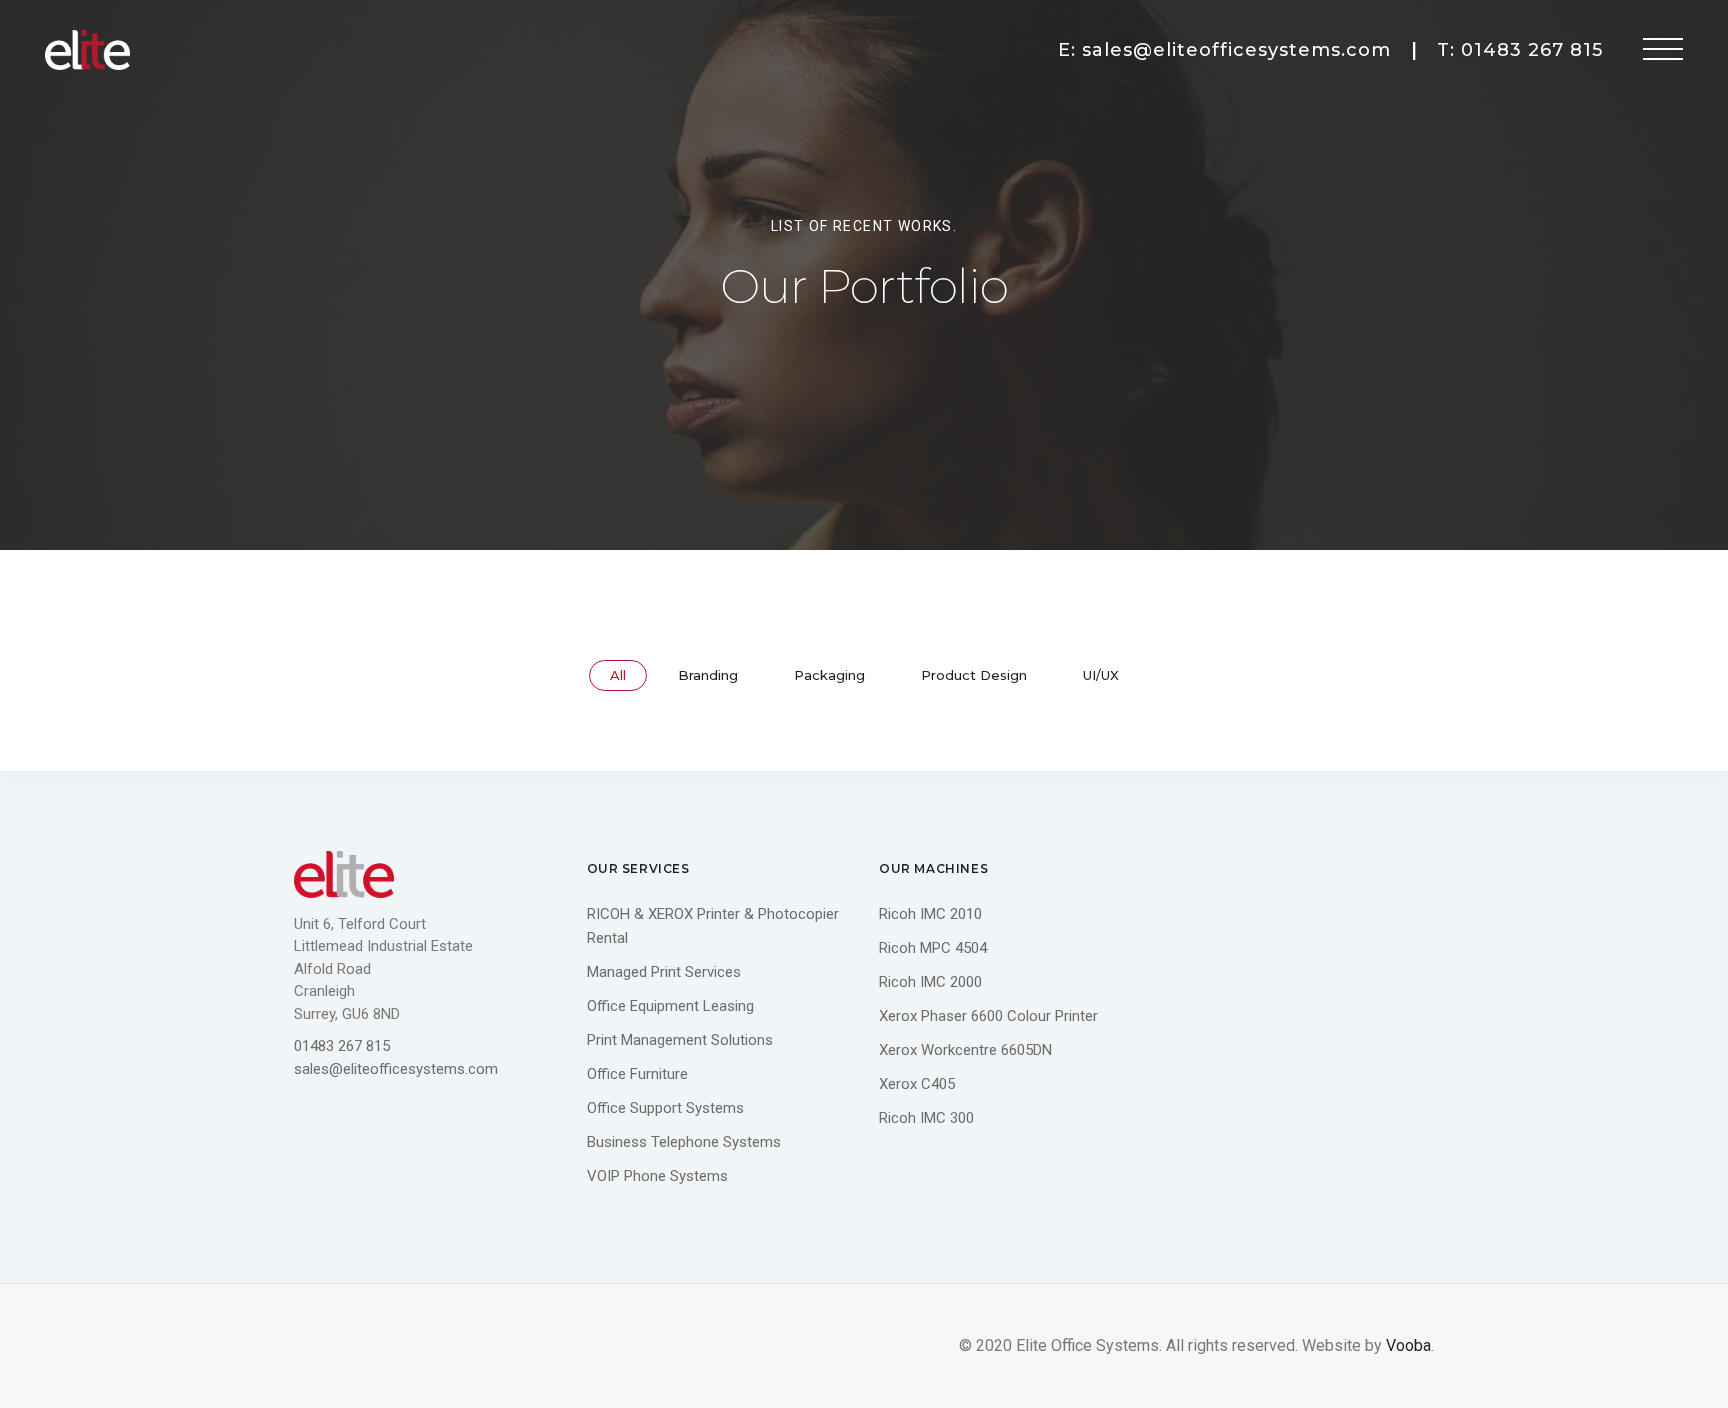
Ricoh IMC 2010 (930, 914)
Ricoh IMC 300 (926, 1118)
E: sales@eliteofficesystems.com (1224, 50)
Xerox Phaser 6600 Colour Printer (988, 1016)
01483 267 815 (342, 1046)
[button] (1663, 50)
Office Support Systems (665, 1108)
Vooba (1408, 1345)
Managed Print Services (664, 972)
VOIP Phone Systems (657, 1176)
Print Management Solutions (680, 1040)
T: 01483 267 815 (1520, 50)
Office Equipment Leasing (670, 1006)
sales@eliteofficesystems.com (396, 1069)
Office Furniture (637, 1074)
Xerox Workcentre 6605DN (965, 1050)
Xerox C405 (917, 1084)
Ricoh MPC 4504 (933, 948)
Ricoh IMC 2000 (930, 982)
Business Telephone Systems (684, 1142)
